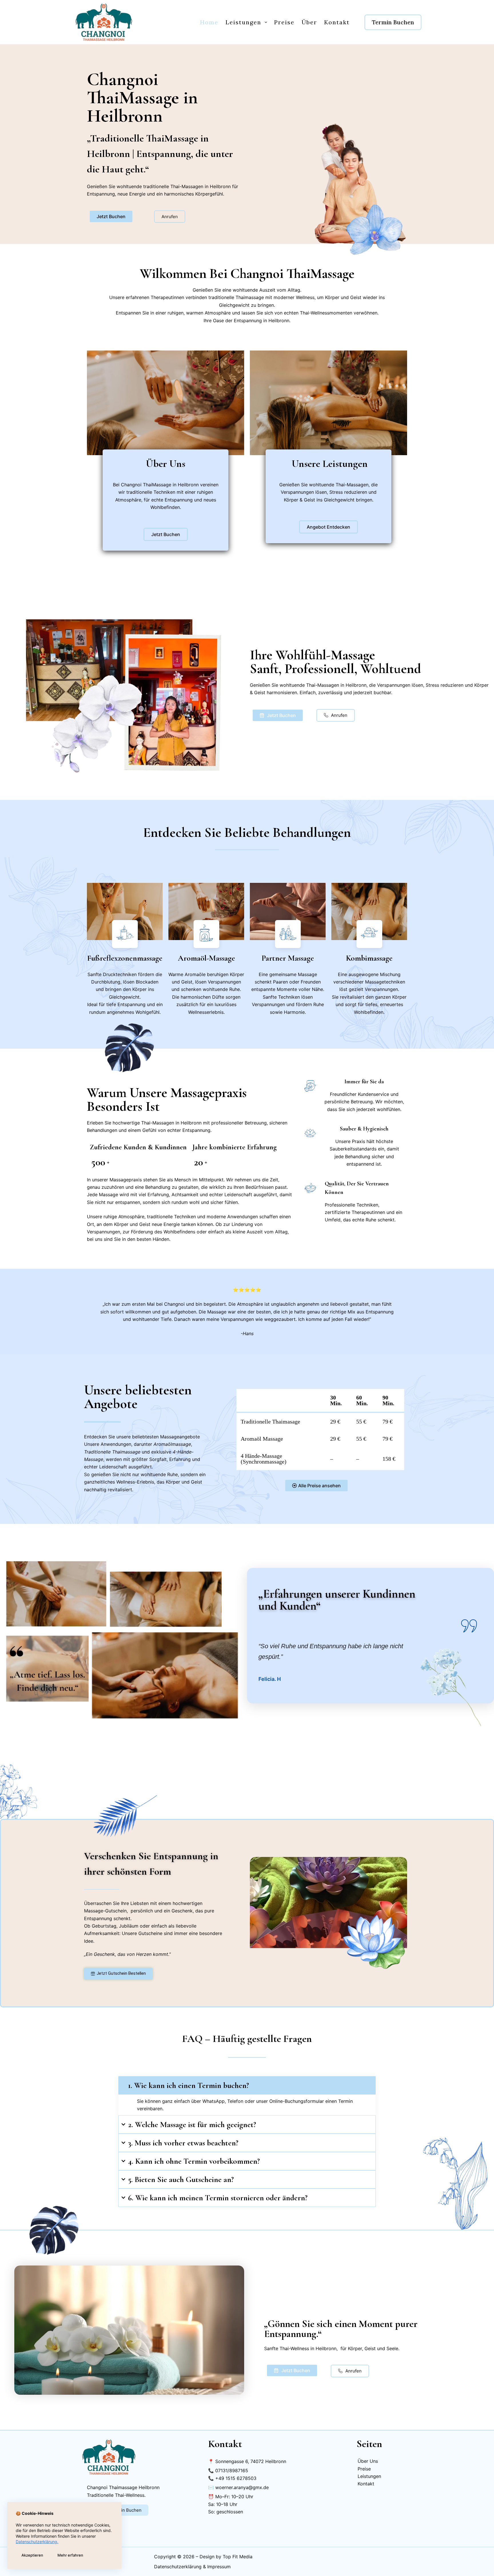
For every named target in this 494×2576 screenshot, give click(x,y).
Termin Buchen (393, 22)
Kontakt (337, 22)
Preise (284, 22)
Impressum (219, 2567)
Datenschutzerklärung (178, 2567)
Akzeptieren (32, 2555)
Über (309, 22)
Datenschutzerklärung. (37, 2542)
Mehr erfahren (70, 2555)
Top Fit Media (238, 2557)
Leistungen (243, 22)
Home (209, 22)
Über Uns (368, 2461)
